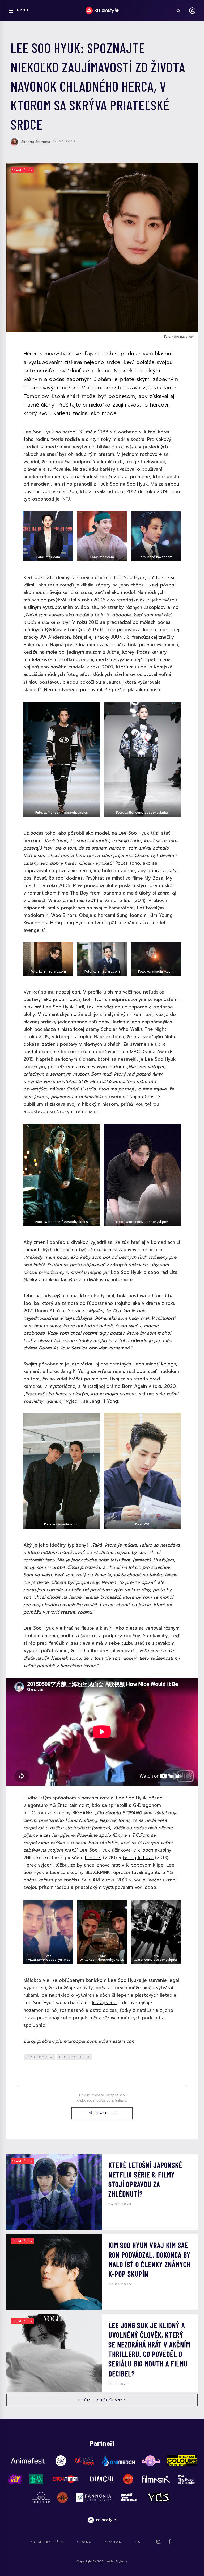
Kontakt (115, 2542)
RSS (139, 2542)
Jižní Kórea (40, 2057)
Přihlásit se (102, 2113)
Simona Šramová (36, 142)
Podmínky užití (47, 2542)
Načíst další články (102, 2400)
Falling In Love (138, 1857)
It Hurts (93, 1857)
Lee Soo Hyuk (75, 2057)
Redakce (85, 2542)
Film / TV (23, 170)
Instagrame (104, 2003)
